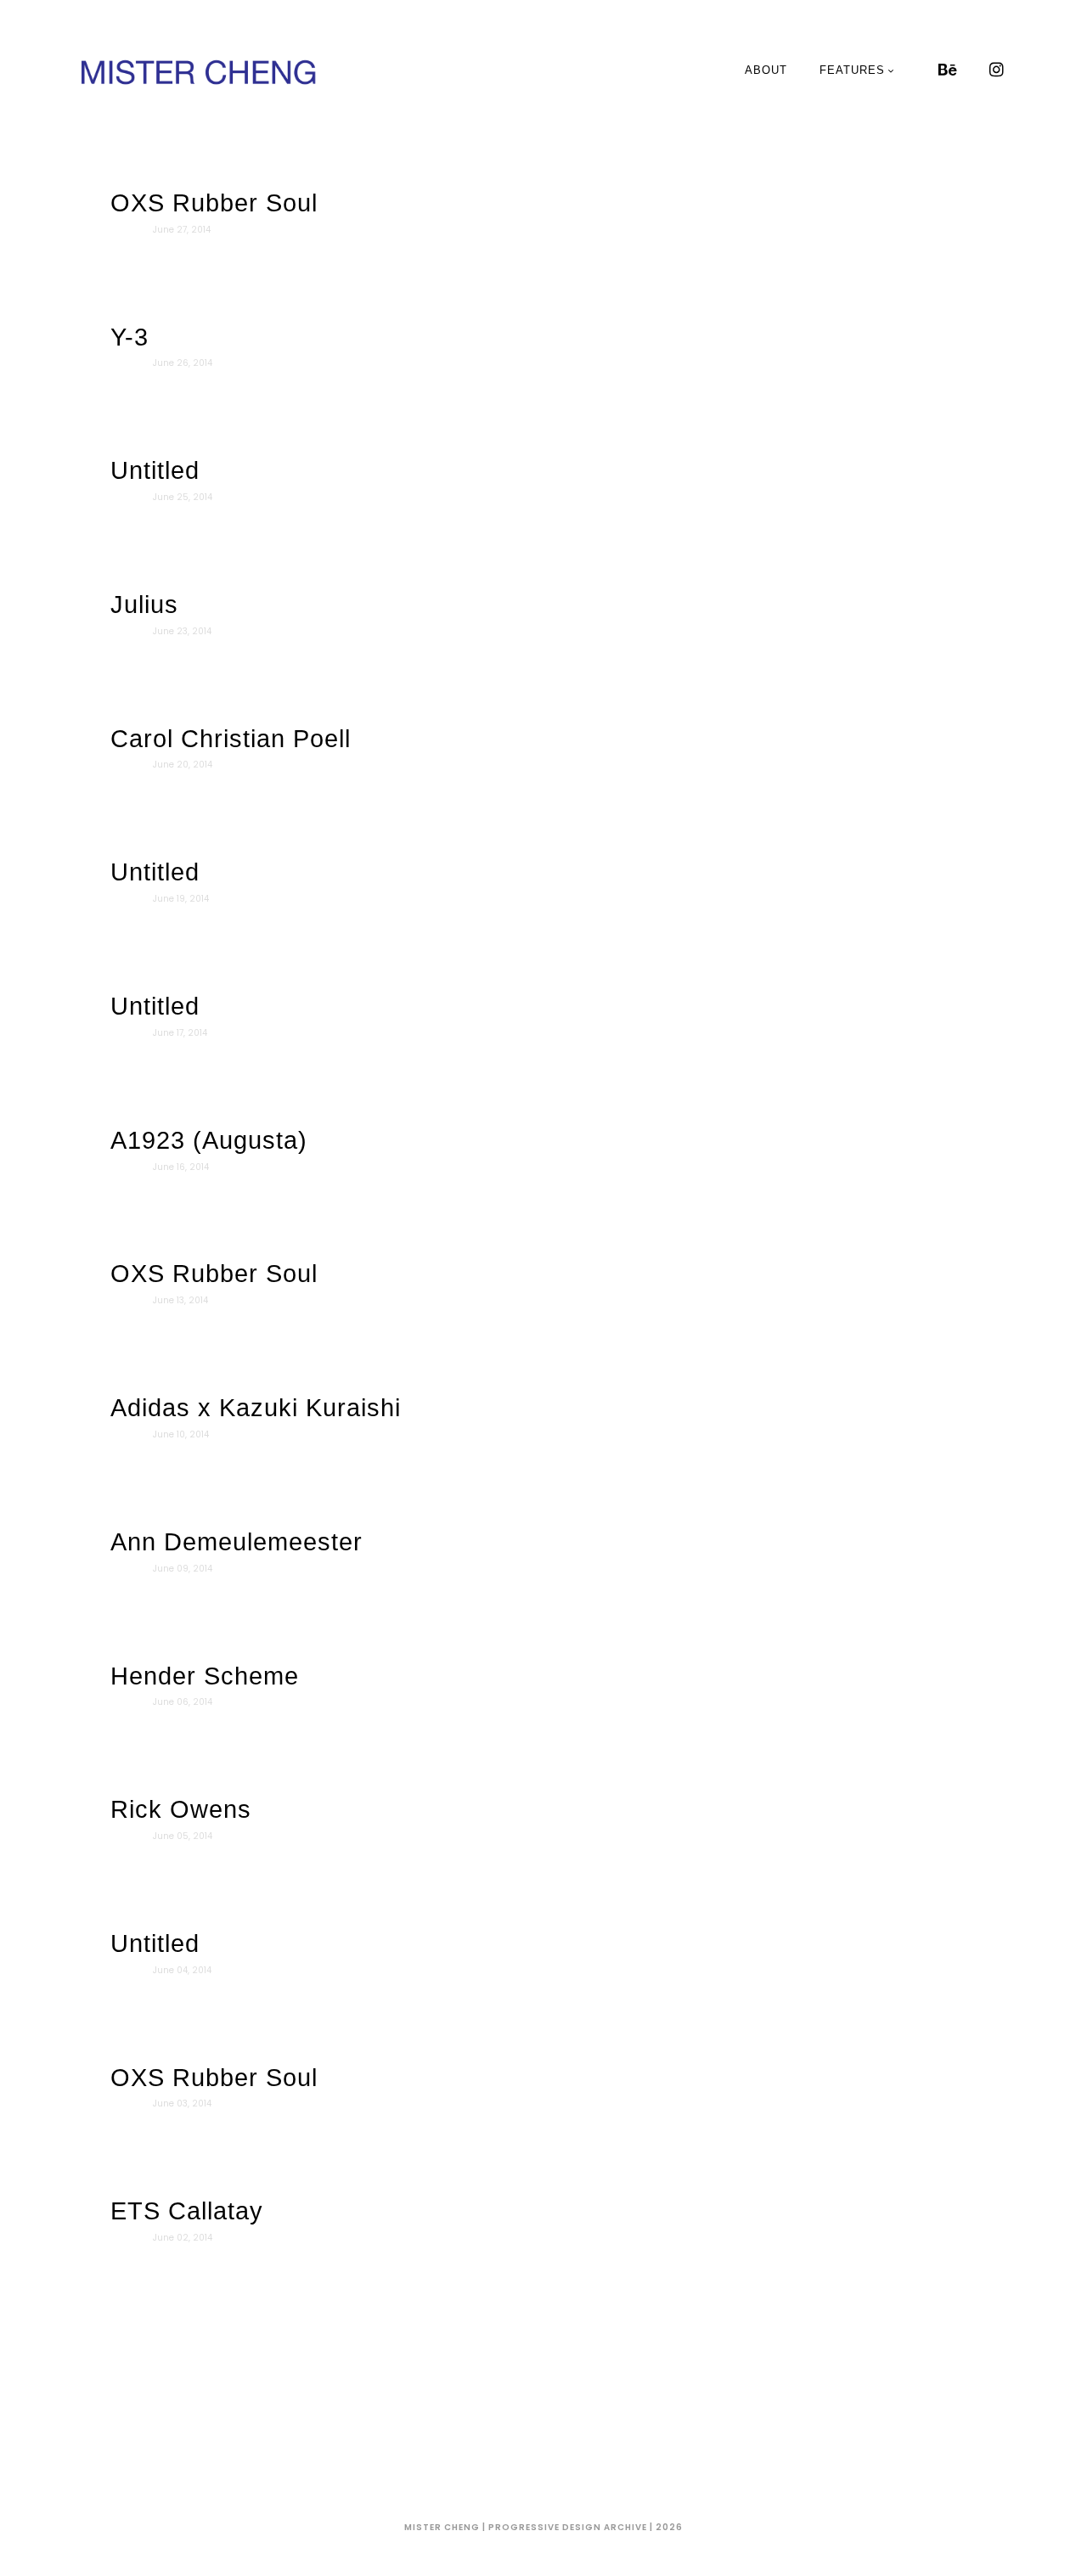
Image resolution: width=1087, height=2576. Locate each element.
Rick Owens (181, 1809)
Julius (144, 605)
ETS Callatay (187, 2211)
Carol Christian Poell (231, 739)
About (766, 70)
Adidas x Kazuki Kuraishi (256, 1408)
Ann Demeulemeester (237, 1542)
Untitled (155, 470)
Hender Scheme (205, 1676)
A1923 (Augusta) (209, 1140)
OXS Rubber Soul (214, 203)
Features (852, 70)
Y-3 (130, 337)
